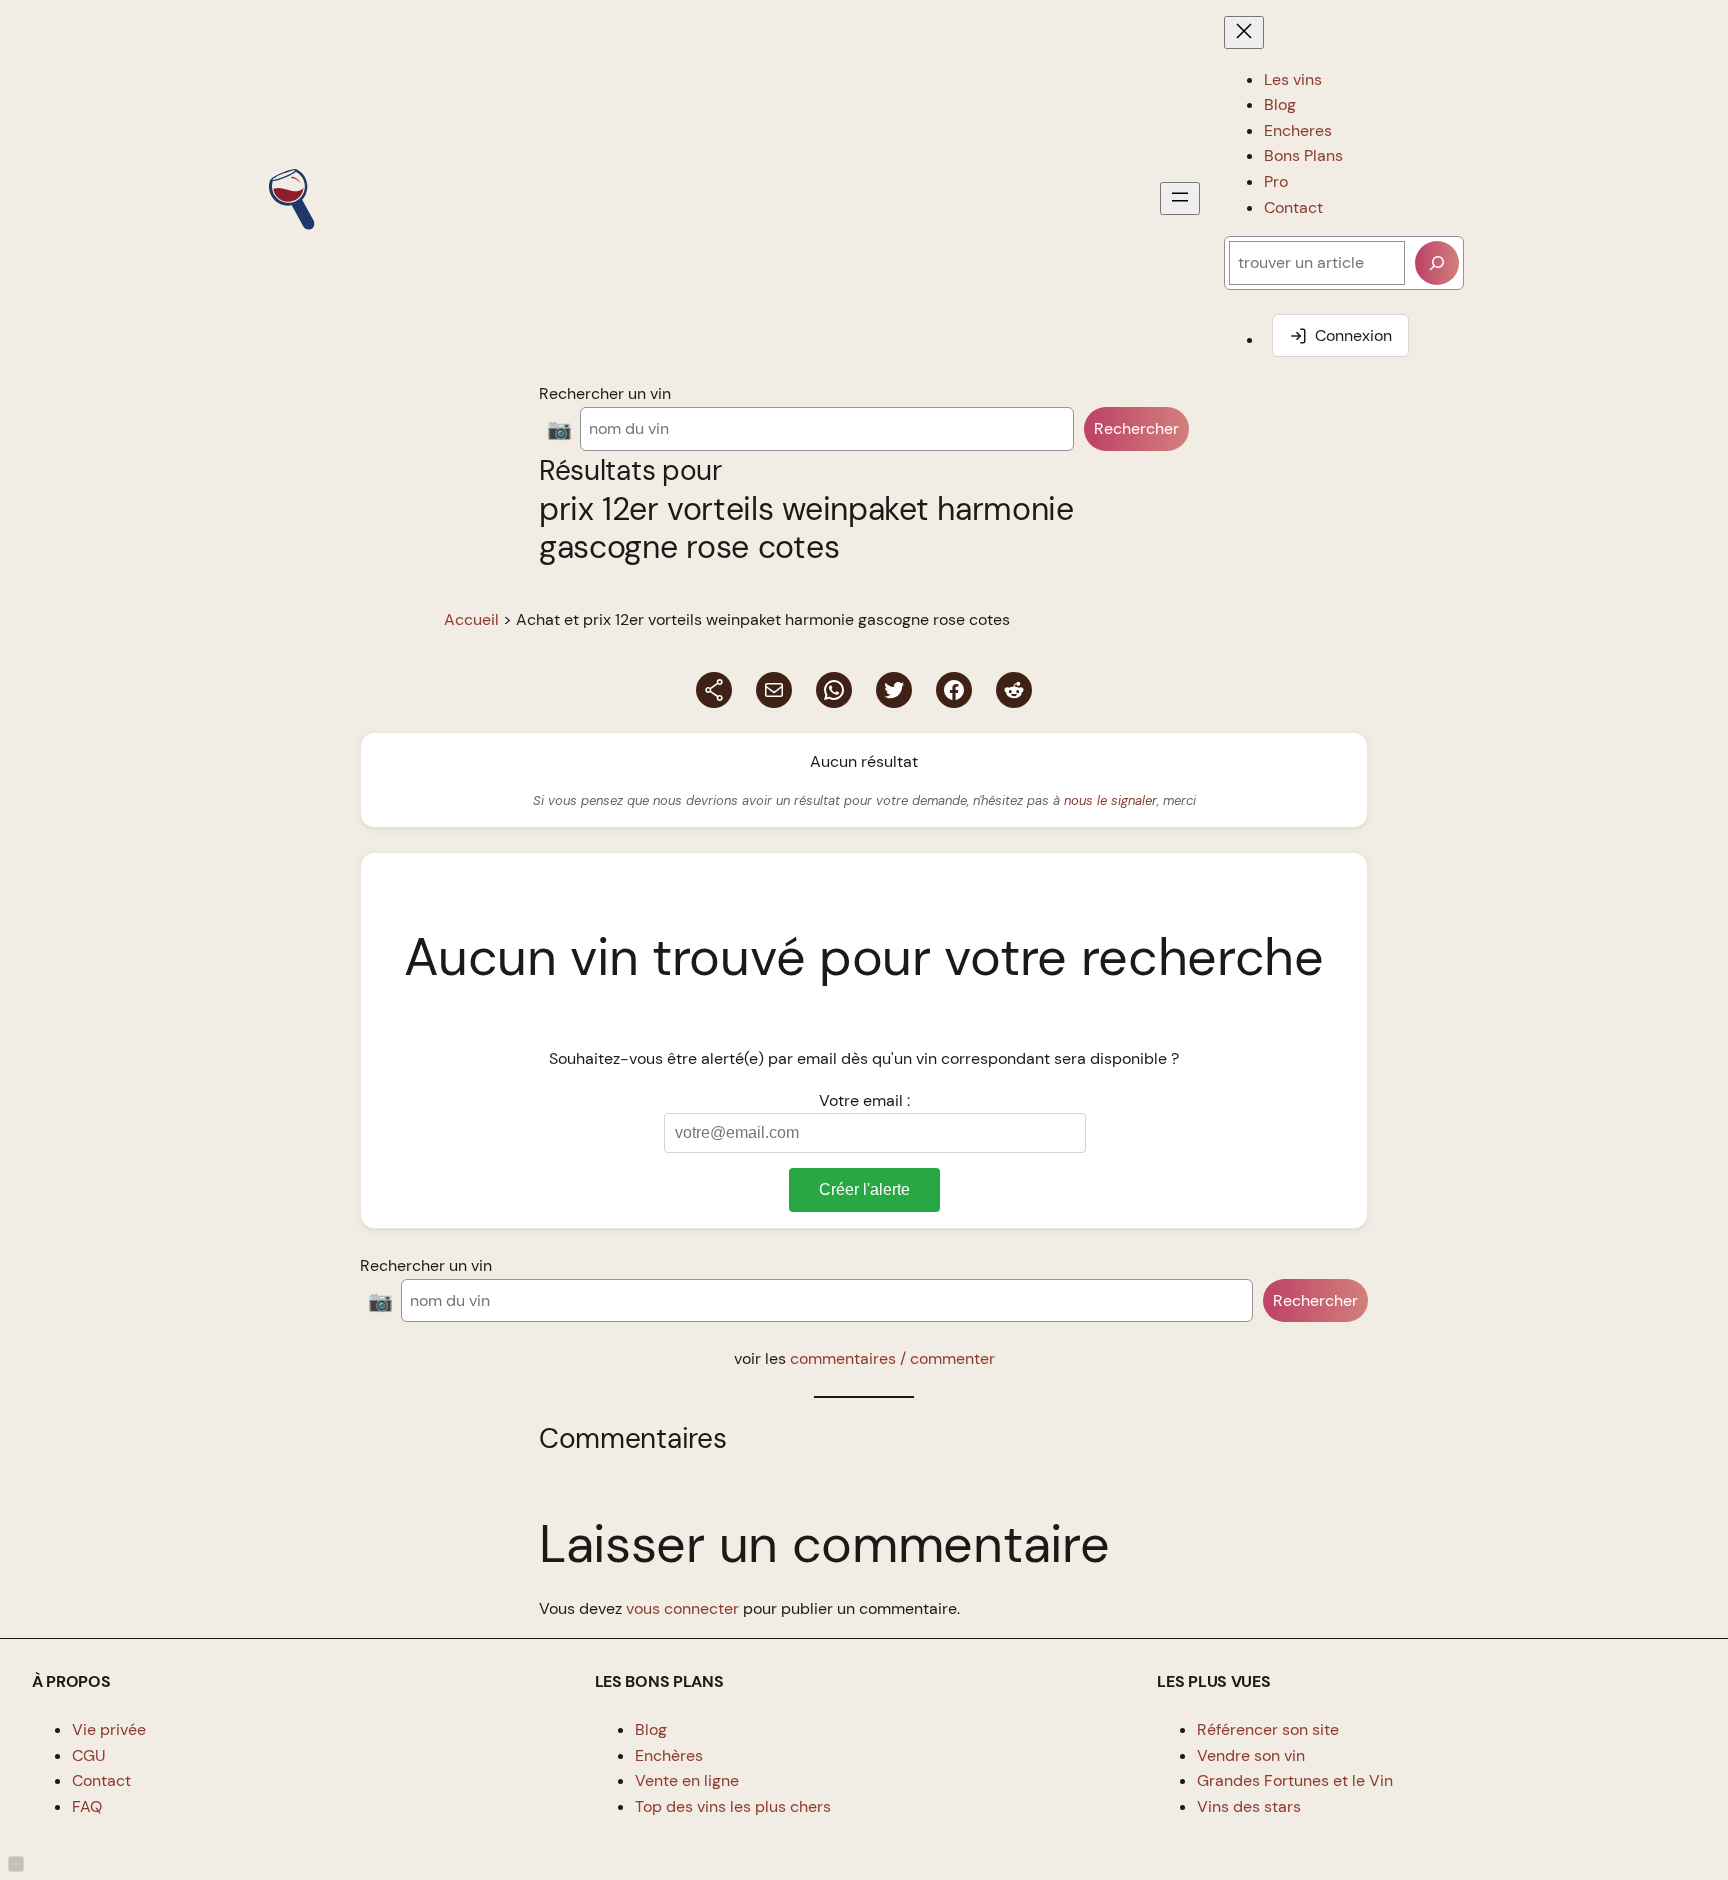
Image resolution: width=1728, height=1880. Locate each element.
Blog (651, 1729)
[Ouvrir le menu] (1180, 198)
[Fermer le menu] (1244, 32)
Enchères (669, 1755)
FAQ (87, 1806)
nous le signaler (1110, 800)
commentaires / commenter (892, 1358)
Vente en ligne (687, 1780)
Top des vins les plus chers (733, 1806)
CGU (89, 1755)
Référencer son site (1268, 1729)
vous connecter (682, 1608)
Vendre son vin (1251, 1755)
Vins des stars (1249, 1806)
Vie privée (109, 1729)
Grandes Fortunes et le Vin (1295, 1780)
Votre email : (864, 1100)
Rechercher (1136, 428)
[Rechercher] (1437, 263)
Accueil (471, 619)
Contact (101, 1780)
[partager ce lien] (714, 690)
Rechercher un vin (605, 393)
